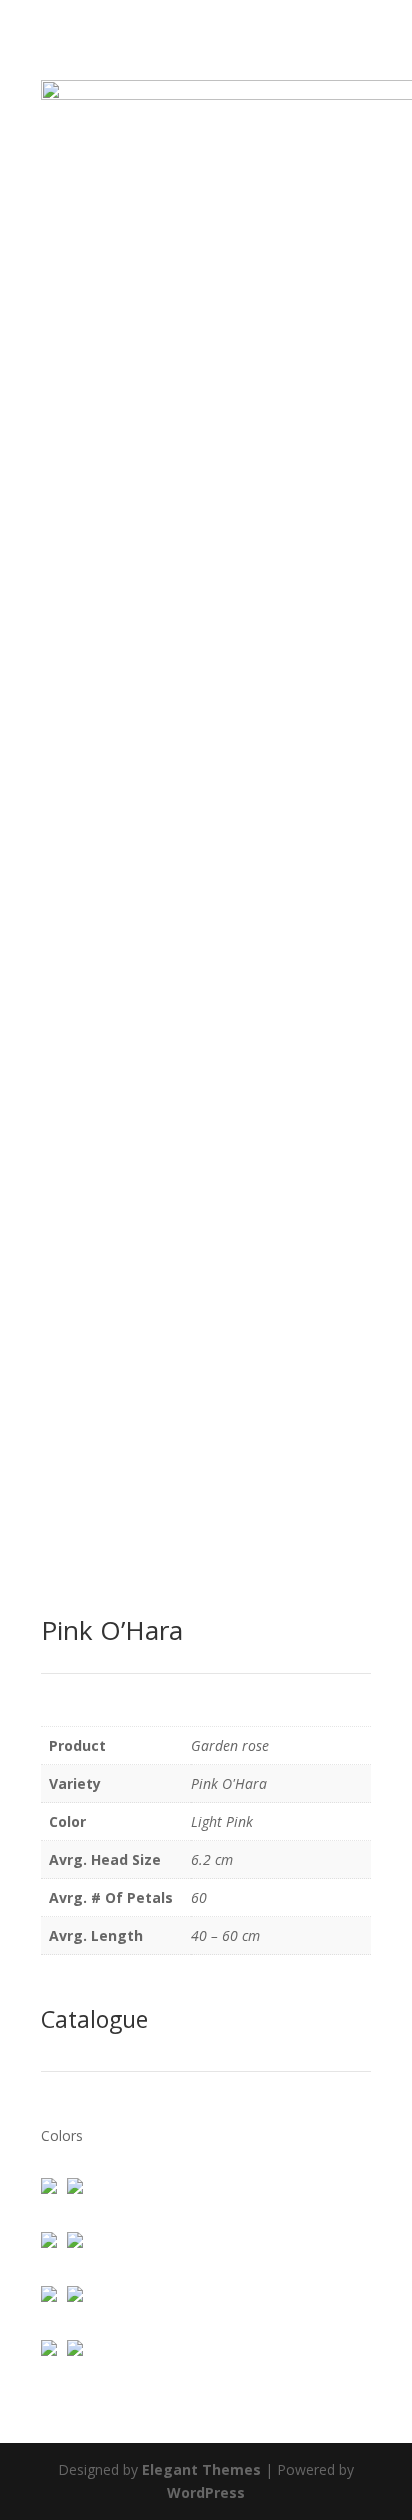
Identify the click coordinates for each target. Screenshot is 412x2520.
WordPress (206, 2492)
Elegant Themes (201, 2469)
